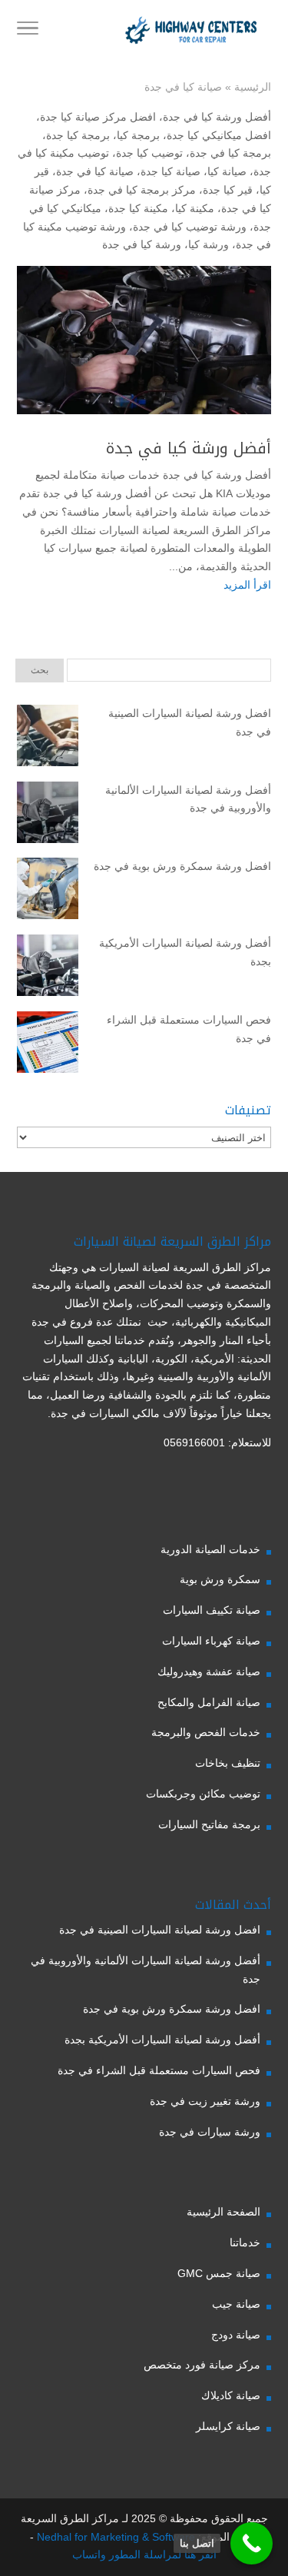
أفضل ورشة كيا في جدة (217, 117)
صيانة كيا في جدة (95, 171)
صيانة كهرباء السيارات (211, 1641)
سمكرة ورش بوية (220, 1579)
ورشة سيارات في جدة (210, 2132)
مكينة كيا (195, 208)
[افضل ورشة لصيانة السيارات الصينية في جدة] (48, 739)
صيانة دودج (236, 2335)
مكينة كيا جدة (138, 208)
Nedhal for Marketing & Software (114, 2537)
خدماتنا (245, 2242)
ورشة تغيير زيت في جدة (205, 2101)
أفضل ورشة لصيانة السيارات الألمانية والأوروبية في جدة (188, 799)
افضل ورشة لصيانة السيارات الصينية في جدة (190, 722)
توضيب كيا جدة (149, 153)
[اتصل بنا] (252, 2543)
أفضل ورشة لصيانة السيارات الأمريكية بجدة (185, 952)
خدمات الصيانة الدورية (210, 1549)
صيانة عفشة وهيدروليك (209, 1671)
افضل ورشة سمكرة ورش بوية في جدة (182, 866)
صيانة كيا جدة (170, 171)
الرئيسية (253, 87)
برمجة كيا (138, 135)
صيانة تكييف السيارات (212, 1610)
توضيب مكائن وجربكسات (203, 1794)
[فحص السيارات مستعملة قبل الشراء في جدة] (48, 1045)
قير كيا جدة (228, 190)
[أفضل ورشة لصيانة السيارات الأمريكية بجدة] (48, 968)
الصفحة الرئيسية (223, 2212)
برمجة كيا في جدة (230, 153)
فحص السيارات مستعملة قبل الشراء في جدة (189, 1029)
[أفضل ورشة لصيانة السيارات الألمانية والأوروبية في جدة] (48, 815)
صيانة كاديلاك (231, 2395)
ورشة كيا (209, 244)
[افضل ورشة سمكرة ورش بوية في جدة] (48, 891)
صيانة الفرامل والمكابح (209, 1702)
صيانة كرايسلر (228, 2426)
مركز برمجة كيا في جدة (142, 190)
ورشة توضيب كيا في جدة (190, 227)
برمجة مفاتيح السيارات (209, 1824)
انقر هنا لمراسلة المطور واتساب (144, 2554)
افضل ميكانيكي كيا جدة (219, 135)
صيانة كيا (227, 171)
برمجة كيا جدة (78, 135)
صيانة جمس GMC (219, 2273)
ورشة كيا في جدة (142, 244)
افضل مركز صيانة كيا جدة (98, 117)
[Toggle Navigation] (28, 31)
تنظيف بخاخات (228, 1763)
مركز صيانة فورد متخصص (202, 2365)
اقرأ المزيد (247, 585)
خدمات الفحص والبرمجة (206, 1732)
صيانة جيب (236, 2304)
